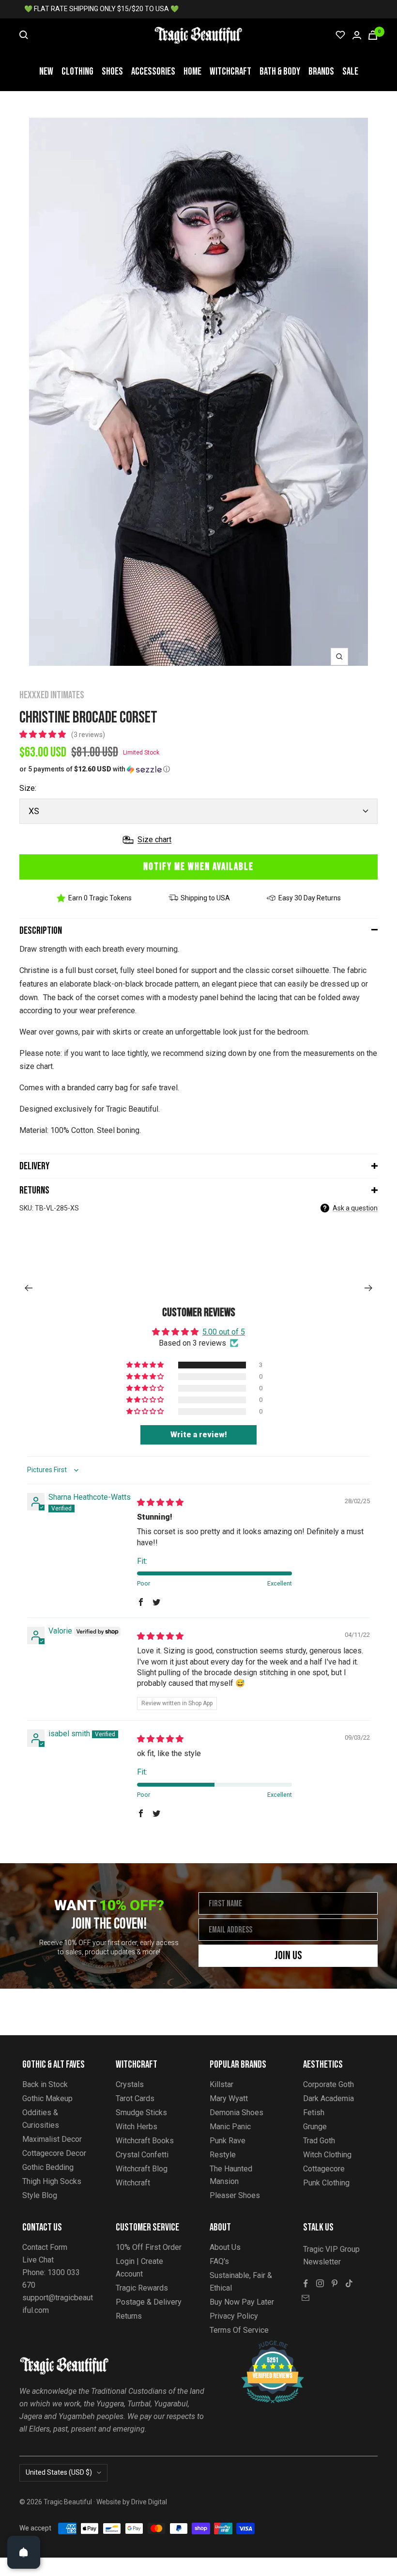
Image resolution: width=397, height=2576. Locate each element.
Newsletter (322, 2262)
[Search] (24, 35)
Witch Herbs (137, 2127)
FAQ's (219, 2261)
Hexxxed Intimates (52, 695)
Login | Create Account (139, 2268)
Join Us (288, 1956)
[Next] (369, 1288)
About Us (225, 2247)
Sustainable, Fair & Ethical (241, 2282)
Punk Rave (228, 2141)
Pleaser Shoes (235, 2195)
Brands (321, 71)
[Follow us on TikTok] (349, 2283)
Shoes (112, 71)
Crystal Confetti (142, 2155)
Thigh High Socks (52, 2181)
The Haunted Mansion (231, 2175)
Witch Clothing (327, 2155)
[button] (44, 734)
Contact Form (45, 2247)
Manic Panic (230, 2127)
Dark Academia (328, 2098)
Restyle (223, 2155)
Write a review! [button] (199, 1435)
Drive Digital (149, 2502)
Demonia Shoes (237, 2113)
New (46, 71)
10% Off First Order (149, 2247)
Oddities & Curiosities (41, 2119)
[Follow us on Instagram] (320, 2283)
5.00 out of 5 (224, 1332)
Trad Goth (319, 2141)
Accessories (153, 71)
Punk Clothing (326, 2183)
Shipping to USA (205, 898)
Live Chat (38, 2260)
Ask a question (355, 1208)
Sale (350, 71)
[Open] (24, 2552)
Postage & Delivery (149, 2302)
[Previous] (28, 1288)
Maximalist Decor (52, 2139)
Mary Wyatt (229, 2098)
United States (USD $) (59, 2472)
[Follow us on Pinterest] (335, 2283)
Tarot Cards (135, 2098)
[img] (160, 1502)
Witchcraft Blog (142, 2169)
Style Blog (40, 2195)
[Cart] (373, 35)
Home (192, 71)
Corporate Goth (328, 2084)
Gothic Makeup (47, 2098)
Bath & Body (280, 71)
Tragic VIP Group (331, 2249)
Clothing (77, 71)
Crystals (130, 2084)
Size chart (154, 840)
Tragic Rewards (142, 2288)
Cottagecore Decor (54, 2153)
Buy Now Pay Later (242, 2302)
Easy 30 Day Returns (310, 898)
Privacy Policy (234, 2316)
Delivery (34, 1166)
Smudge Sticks (141, 2113)
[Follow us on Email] (305, 2298)
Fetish (314, 2113)
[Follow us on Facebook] (305, 2283)
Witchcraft (230, 71)
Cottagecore (324, 2169)
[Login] (357, 35)
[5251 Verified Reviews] (264, 2346)
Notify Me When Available (198, 867)
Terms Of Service (239, 2330)
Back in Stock (45, 2084)
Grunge (315, 2127)
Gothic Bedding (48, 2167)
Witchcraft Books (145, 2141)
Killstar (221, 2084)
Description (41, 931)
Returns (34, 1190)
